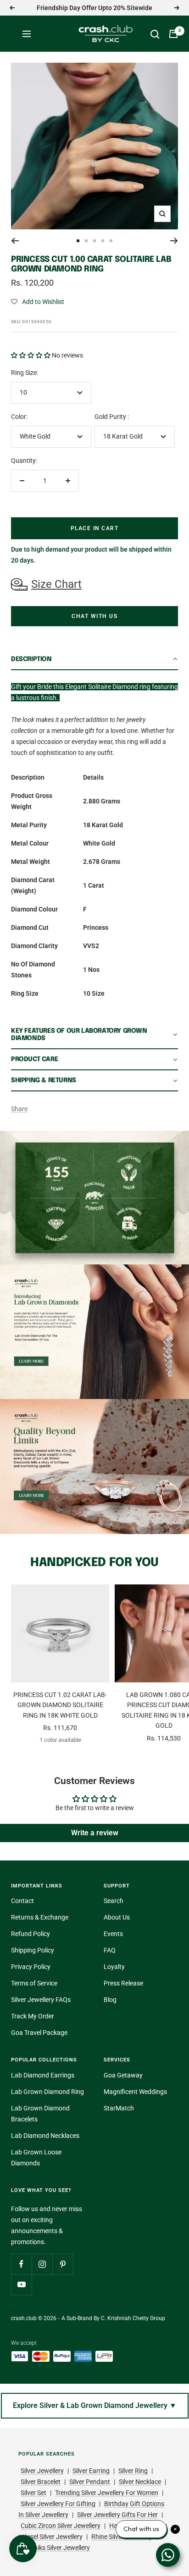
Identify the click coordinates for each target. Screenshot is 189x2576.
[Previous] (15, 241)
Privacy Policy (31, 1967)
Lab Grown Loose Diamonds (36, 2158)
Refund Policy (31, 1934)
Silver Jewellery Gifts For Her (117, 2515)
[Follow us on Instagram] (42, 2264)
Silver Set (33, 2493)
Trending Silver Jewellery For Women (107, 2493)
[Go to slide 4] (103, 241)
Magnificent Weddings (135, 2092)
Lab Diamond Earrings (43, 2075)
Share (19, 1109)
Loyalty (114, 1967)
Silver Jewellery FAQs (41, 2000)
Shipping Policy (33, 1950)
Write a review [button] (95, 1833)
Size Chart (56, 584)
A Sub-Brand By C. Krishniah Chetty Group (113, 2318)
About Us (117, 1917)
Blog (110, 2000)
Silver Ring (133, 2471)
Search (114, 1901)
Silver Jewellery (42, 2471)
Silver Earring (91, 2471)
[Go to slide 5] (111, 241)
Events (113, 1934)
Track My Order (33, 2016)
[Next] (174, 241)
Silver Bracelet (41, 2482)
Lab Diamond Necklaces (45, 2136)
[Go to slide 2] (86, 241)
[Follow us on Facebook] (21, 2264)
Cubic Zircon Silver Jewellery (61, 2526)
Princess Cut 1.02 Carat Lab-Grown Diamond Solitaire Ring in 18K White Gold (60, 1705)
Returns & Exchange (40, 1917)
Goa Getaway (123, 2075)
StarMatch (119, 2108)
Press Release (123, 1983)
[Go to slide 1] (78, 241)
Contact (22, 1901)
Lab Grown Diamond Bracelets (40, 2114)
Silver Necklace (140, 2482)
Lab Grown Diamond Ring (47, 2092)
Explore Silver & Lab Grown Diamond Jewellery (95, 2405)
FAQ (110, 1950)
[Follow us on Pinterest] (63, 2264)
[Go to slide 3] (94, 241)
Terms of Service (34, 1983)
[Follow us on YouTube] (21, 2285)
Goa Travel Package (39, 2033)
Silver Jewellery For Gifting (58, 2504)
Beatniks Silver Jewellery (55, 2548)
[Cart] (173, 34)
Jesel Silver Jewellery (53, 2537)
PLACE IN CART (95, 528)
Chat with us (94, 616)
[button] (38, 302)
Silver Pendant (90, 2482)
